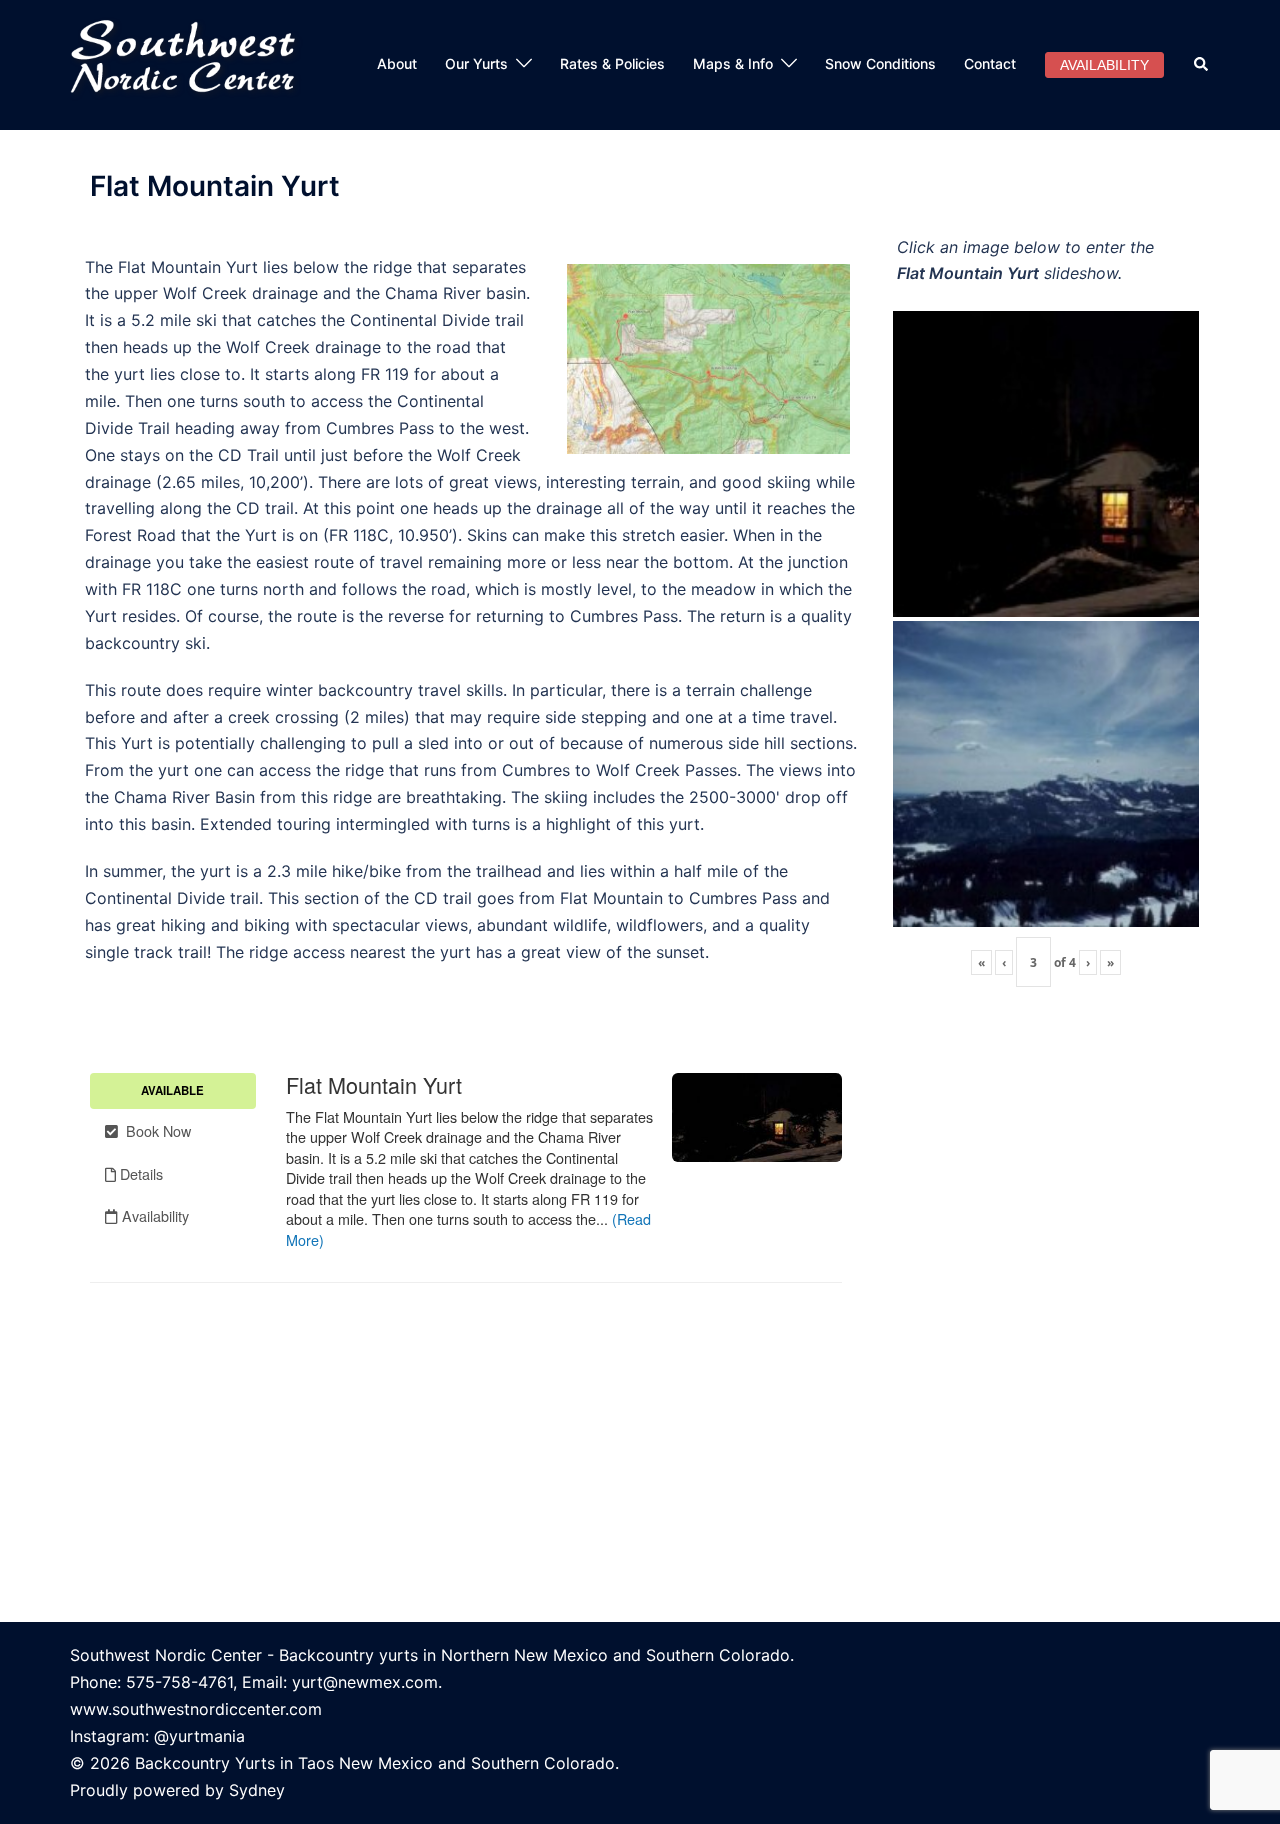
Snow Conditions (880, 63)
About (397, 63)
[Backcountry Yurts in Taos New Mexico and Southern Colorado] (191, 63)
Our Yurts (476, 63)
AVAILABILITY (1104, 65)
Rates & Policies (612, 63)
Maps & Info (733, 63)
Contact (990, 63)
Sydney (257, 1790)
